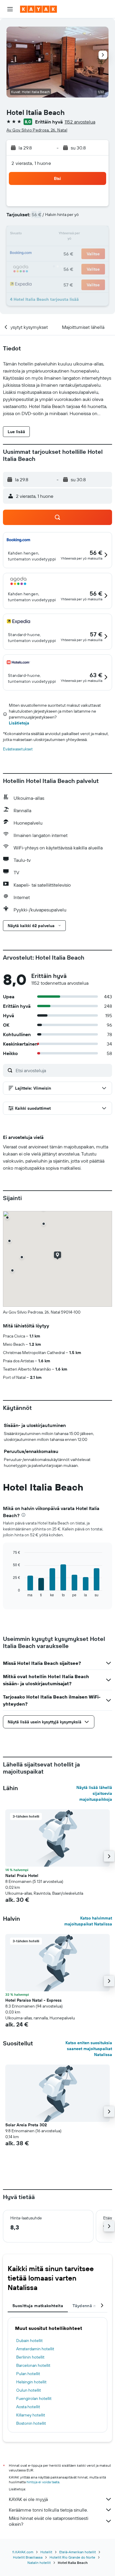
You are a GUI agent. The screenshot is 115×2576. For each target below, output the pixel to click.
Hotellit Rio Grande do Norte (72, 2557)
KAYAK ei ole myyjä (28, 2499)
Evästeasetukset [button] (18, 749)
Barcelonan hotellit (33, 2365)
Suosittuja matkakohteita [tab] (38, 2306)
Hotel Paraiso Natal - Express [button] (33, 2000)
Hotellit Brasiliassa (28, 2557)
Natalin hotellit (39, 2563)
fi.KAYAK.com (23, 2552)
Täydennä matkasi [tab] (91, 2306)
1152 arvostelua (80, 122)
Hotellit (46, 2552)
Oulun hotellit (29, 2390)
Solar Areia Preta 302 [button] (26, 2125)
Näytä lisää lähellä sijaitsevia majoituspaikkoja (94, 1793)
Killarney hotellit (31, 2415)
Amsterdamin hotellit (35, 2349)
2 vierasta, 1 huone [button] (31, 163)
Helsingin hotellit (31, 2382)
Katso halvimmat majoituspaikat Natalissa (88, 1921)
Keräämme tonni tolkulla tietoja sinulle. (48, 2510)
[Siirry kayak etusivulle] (38, 9)
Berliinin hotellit (30, 2357)
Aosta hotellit (28, 2407)
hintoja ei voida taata (43, 2482)
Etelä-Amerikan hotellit (78, 2552)
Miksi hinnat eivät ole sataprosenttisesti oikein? (49, 2521)
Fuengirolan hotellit (34, 2398)
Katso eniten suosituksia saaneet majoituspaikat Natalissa (89, 2049)
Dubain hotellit (29, 2341)
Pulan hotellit (28, 2374)
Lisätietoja (19, 723)
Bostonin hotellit (31, 2423)
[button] (10, 9)
